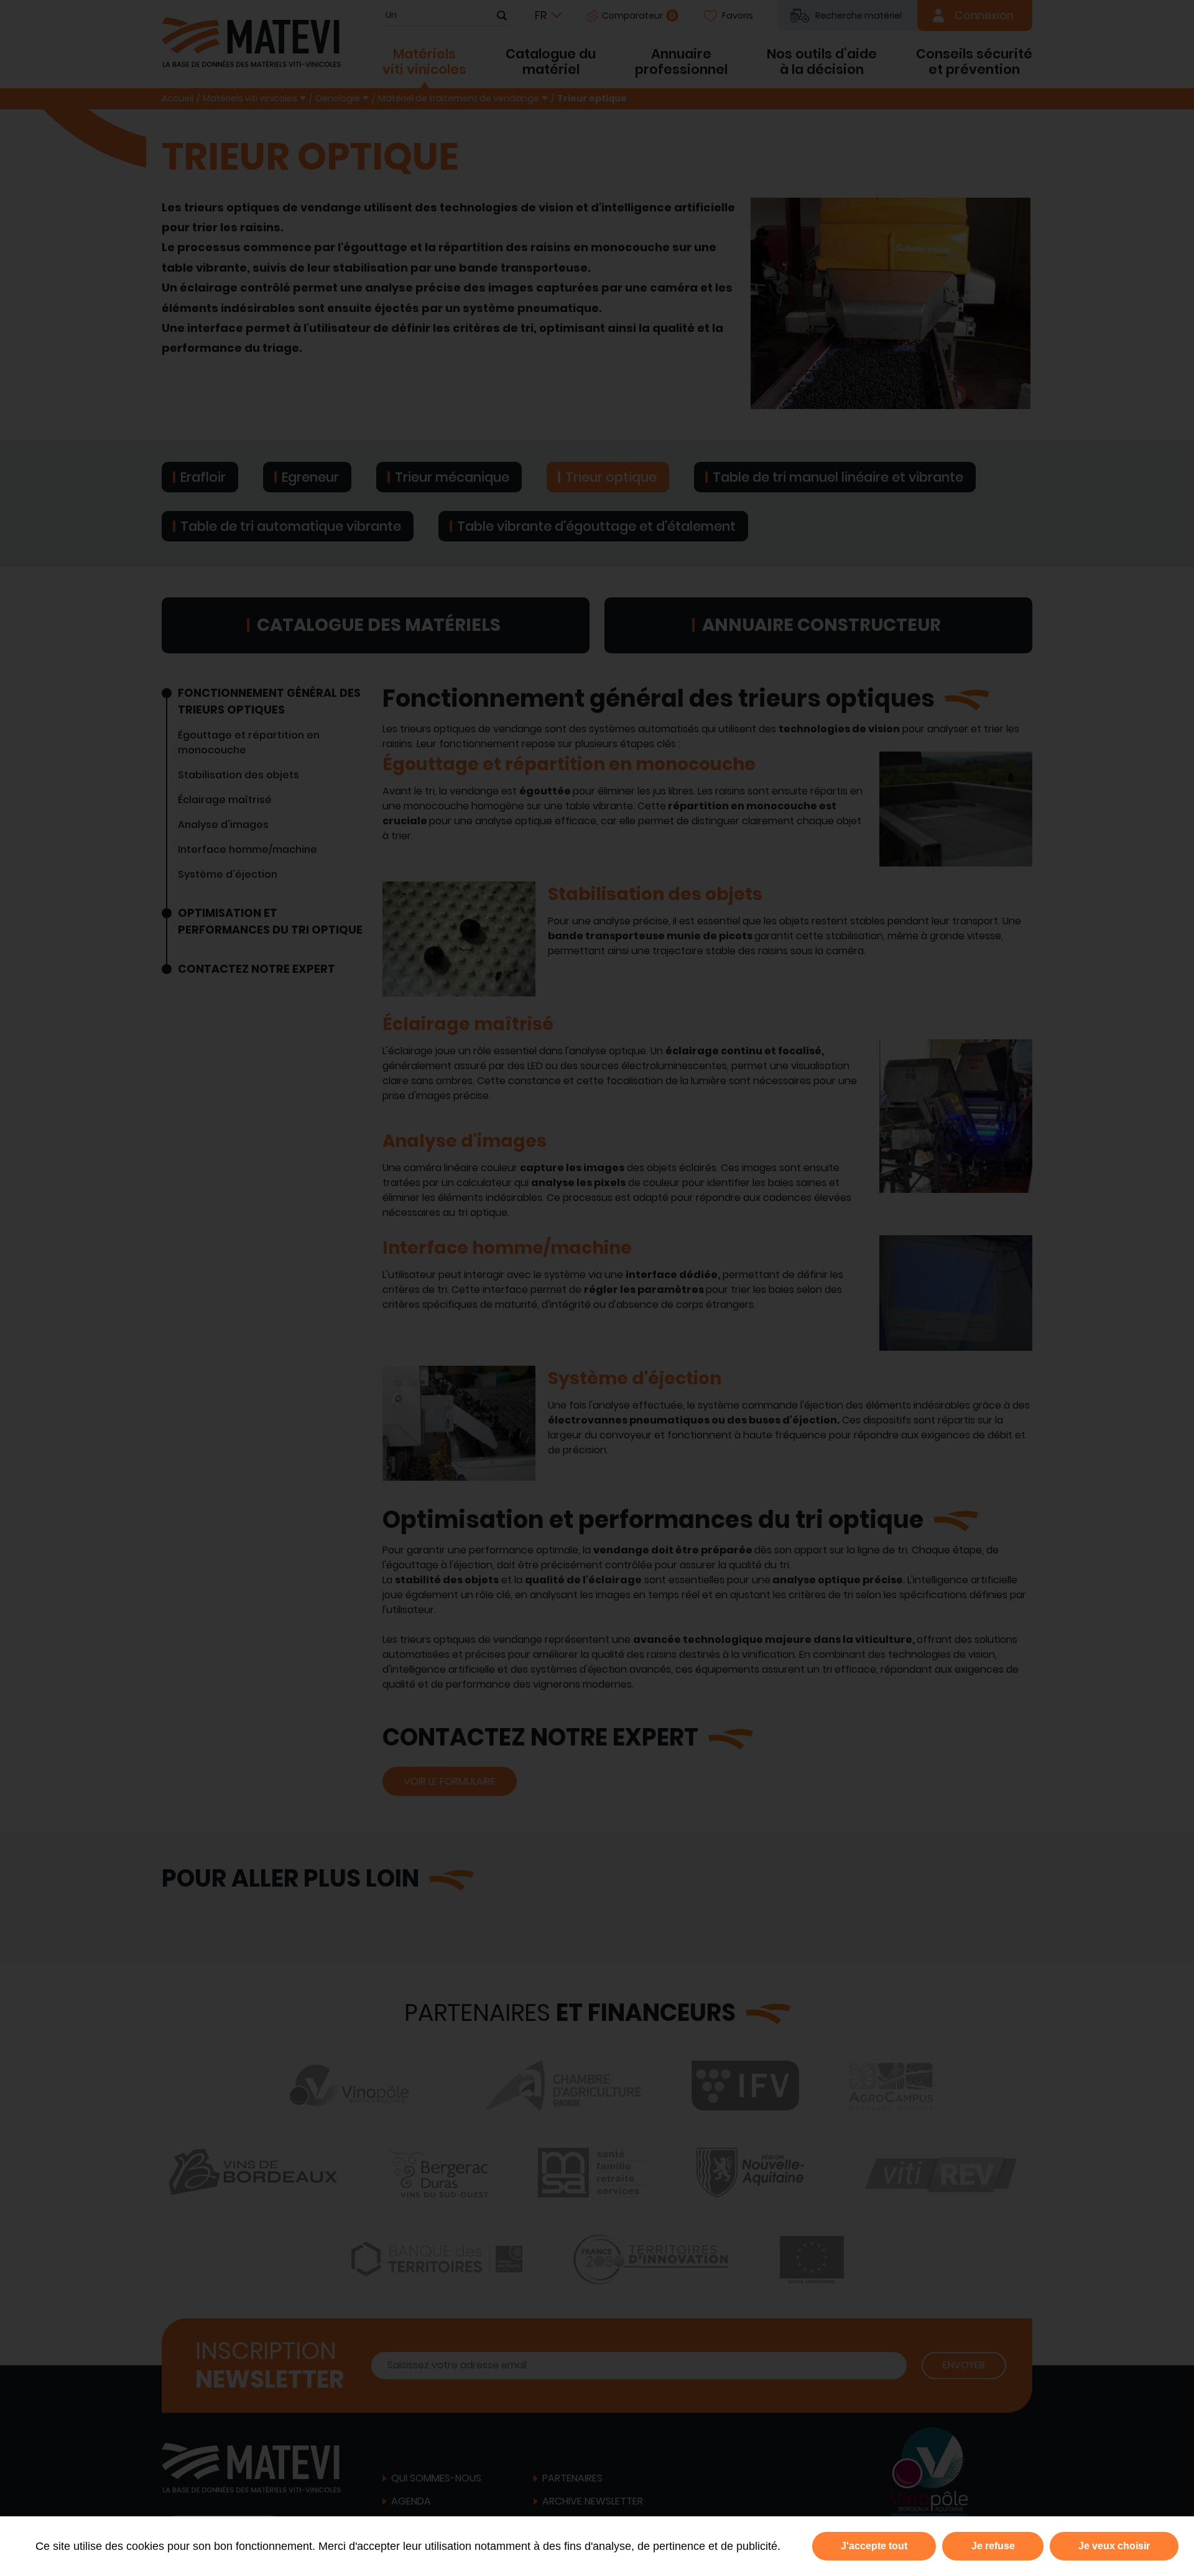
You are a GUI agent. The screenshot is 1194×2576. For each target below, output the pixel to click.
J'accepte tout (874, 2546)
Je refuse (993, 2546)
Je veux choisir (1114, 2546)
